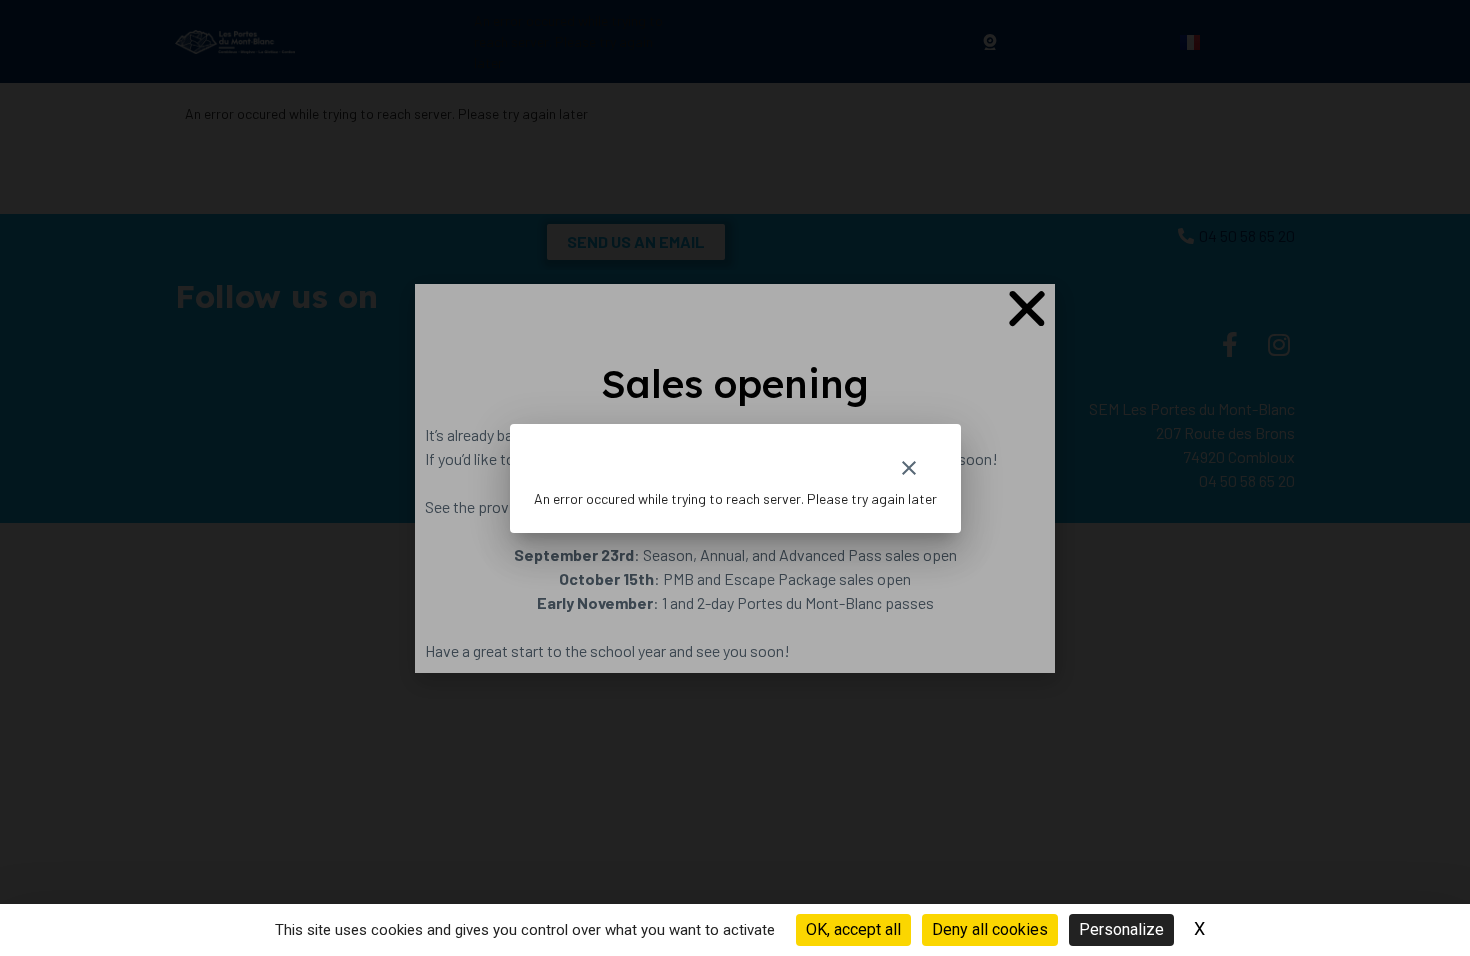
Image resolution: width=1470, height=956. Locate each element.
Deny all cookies (990, 929)
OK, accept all (853, 929)
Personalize (1121, 929)
